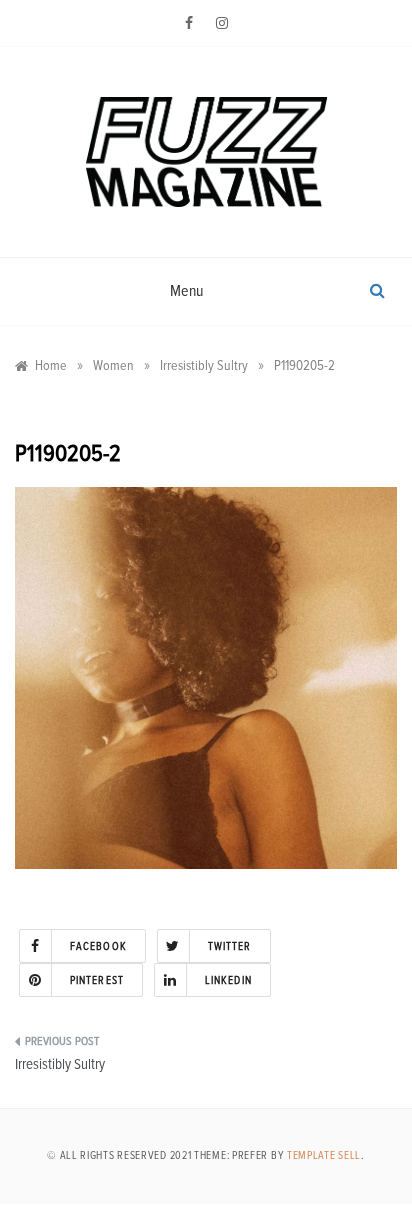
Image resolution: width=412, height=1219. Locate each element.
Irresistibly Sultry (60, 1064)
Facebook (98, 946)
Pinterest (97, 980)
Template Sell (324, 1155)
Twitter (230, 946)
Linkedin (228, 980)
